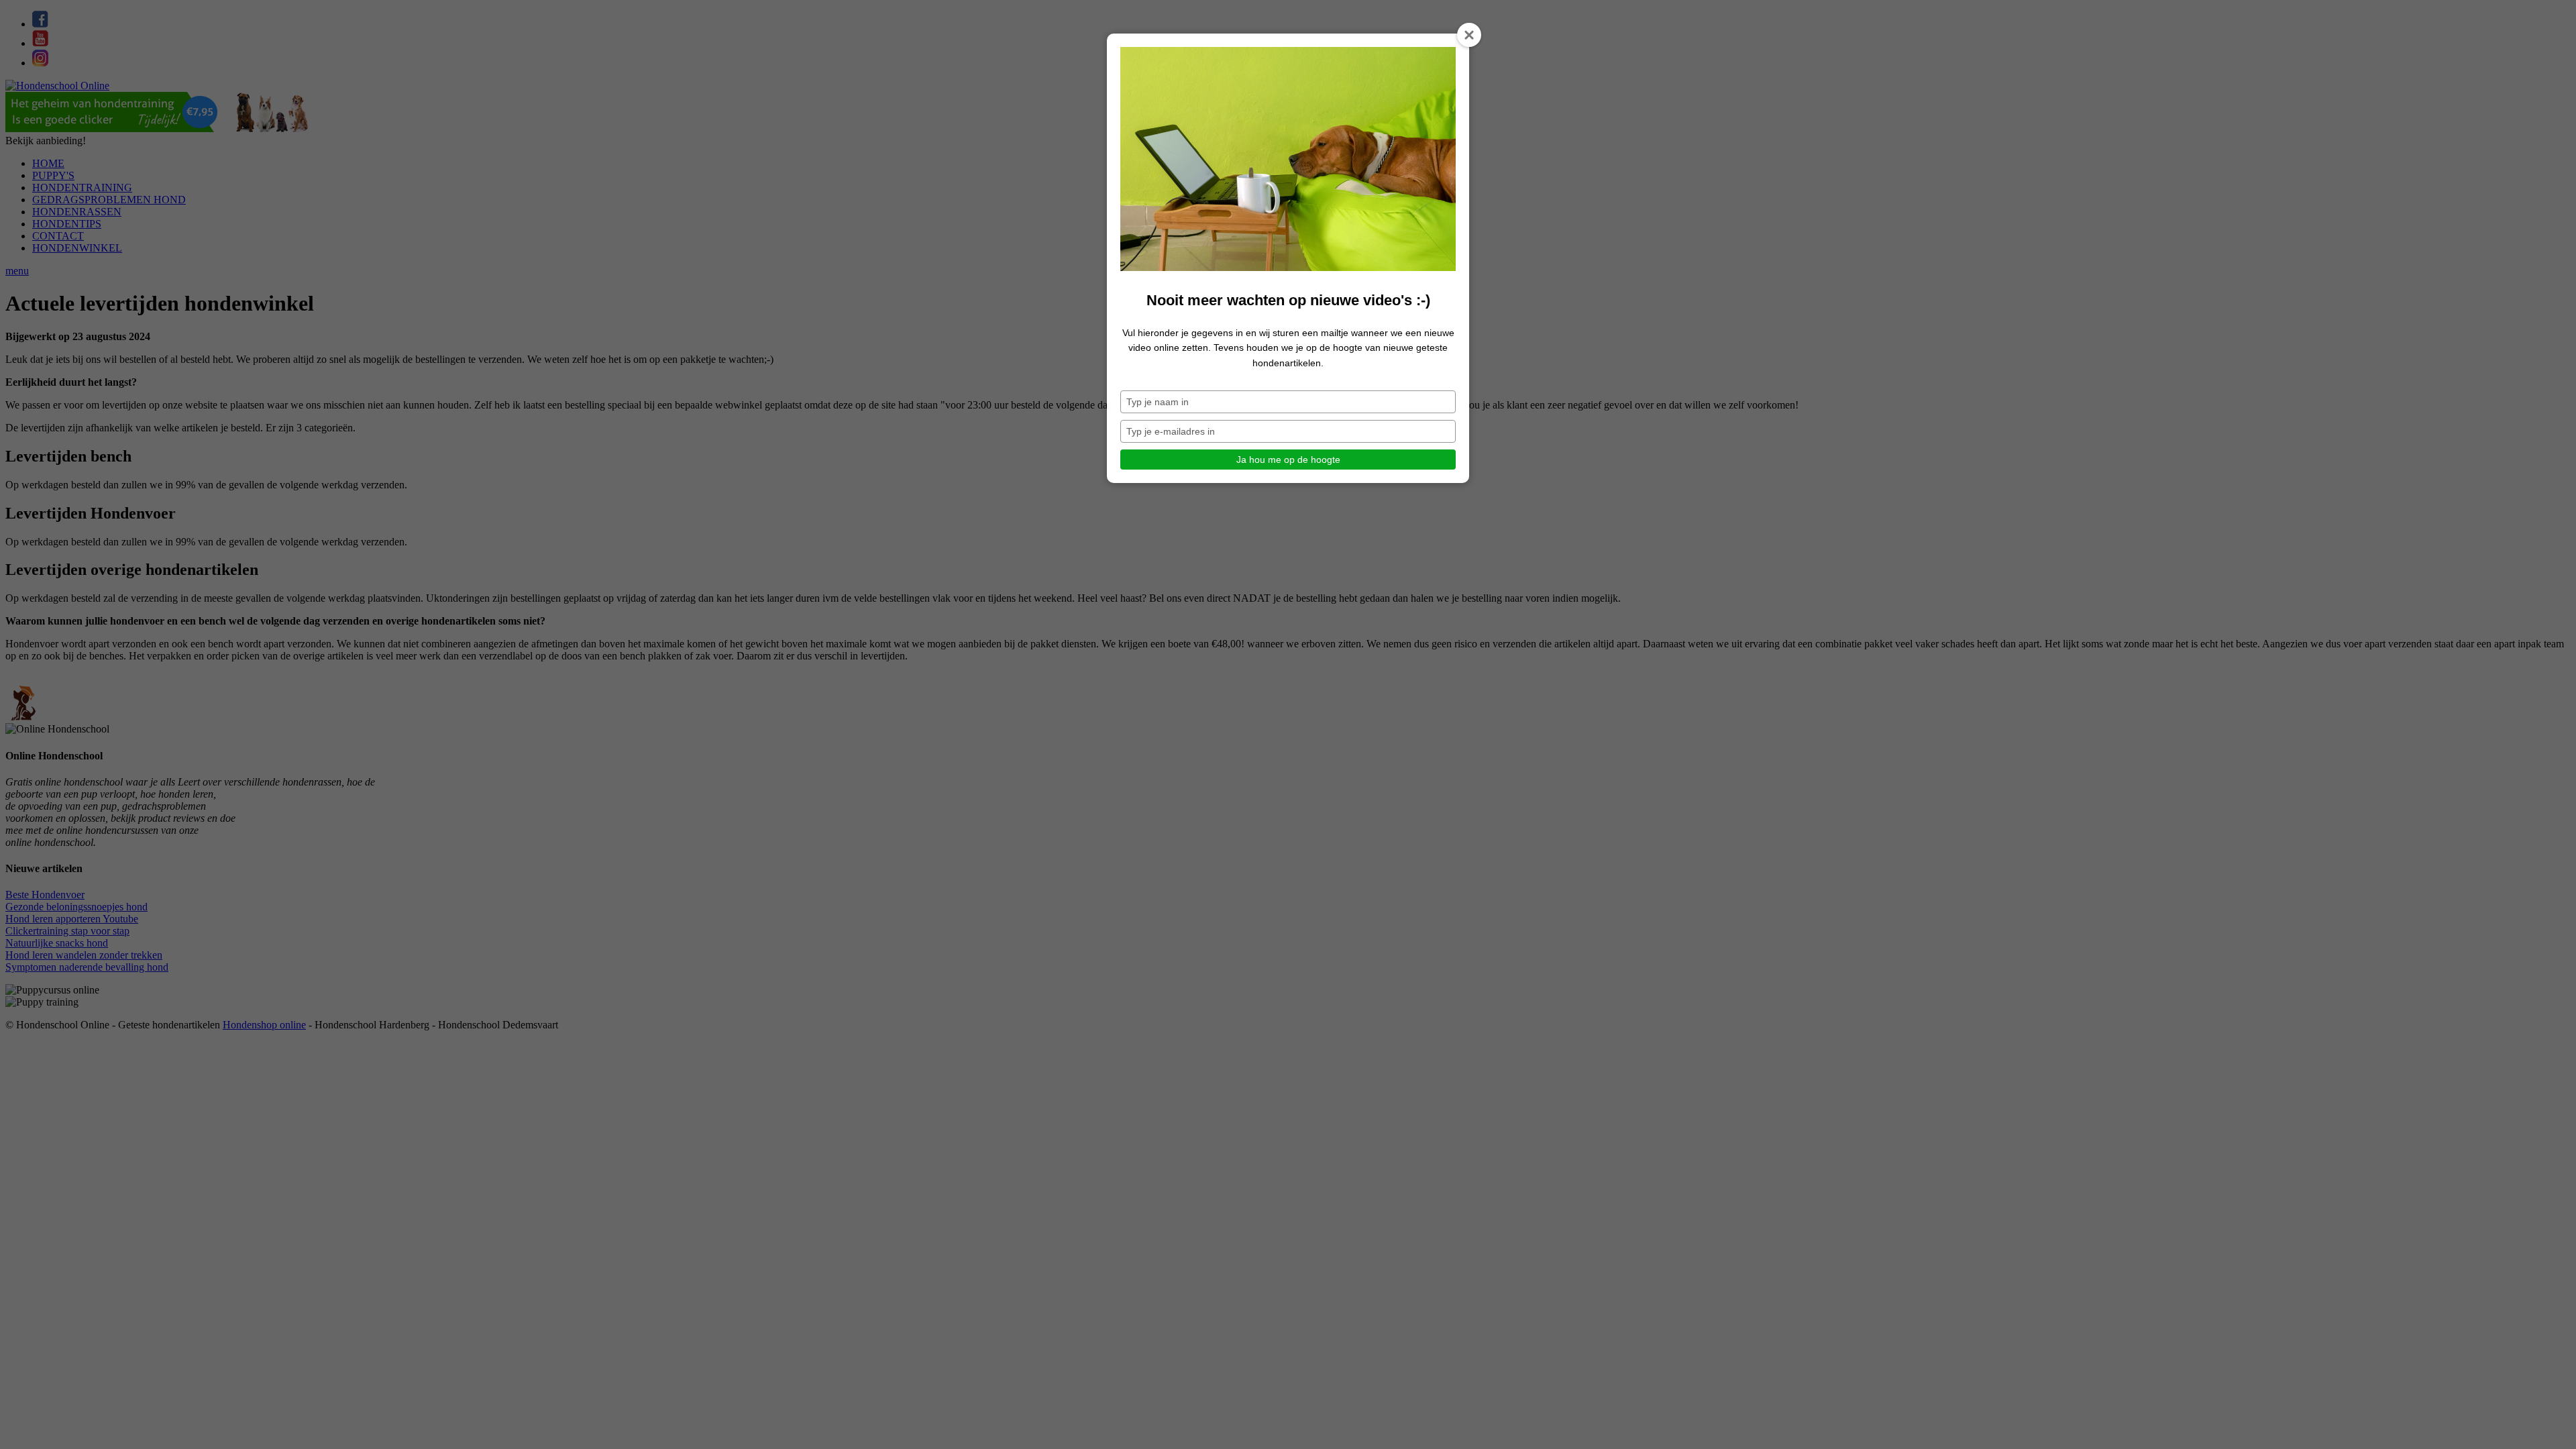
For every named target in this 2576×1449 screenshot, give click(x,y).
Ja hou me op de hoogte (1288, 460)
